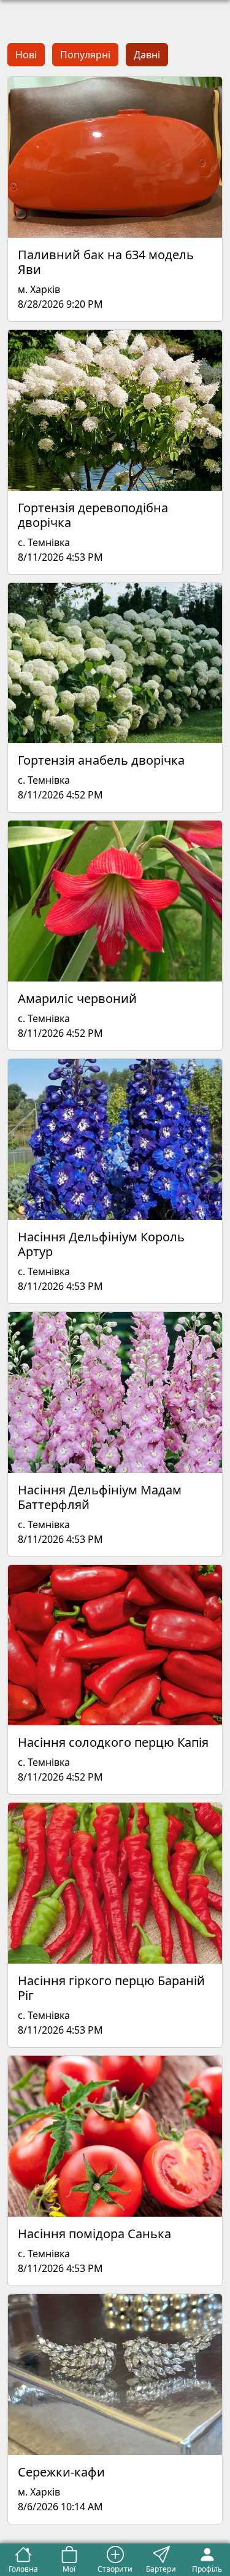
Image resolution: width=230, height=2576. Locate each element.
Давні (147, 55)
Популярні (85, 55)
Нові (26, 55)
